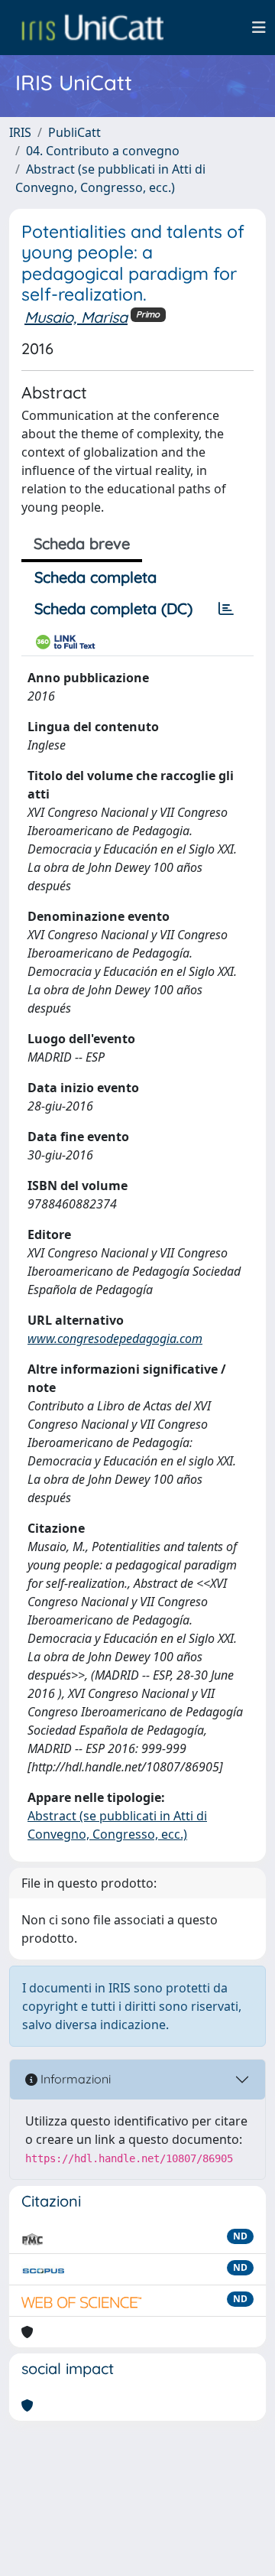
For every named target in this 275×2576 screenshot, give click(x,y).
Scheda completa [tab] (95, 577)
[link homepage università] (92, 28)
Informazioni (74, 2079)
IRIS (20, 132)
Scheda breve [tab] (82, 543)
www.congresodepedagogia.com (115, 1338)
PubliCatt (74, 132)
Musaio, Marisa (76, 317)
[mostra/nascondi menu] (259, 28)
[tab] (226, 609)
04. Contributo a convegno (103, 151)
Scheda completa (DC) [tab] (113, 608)
